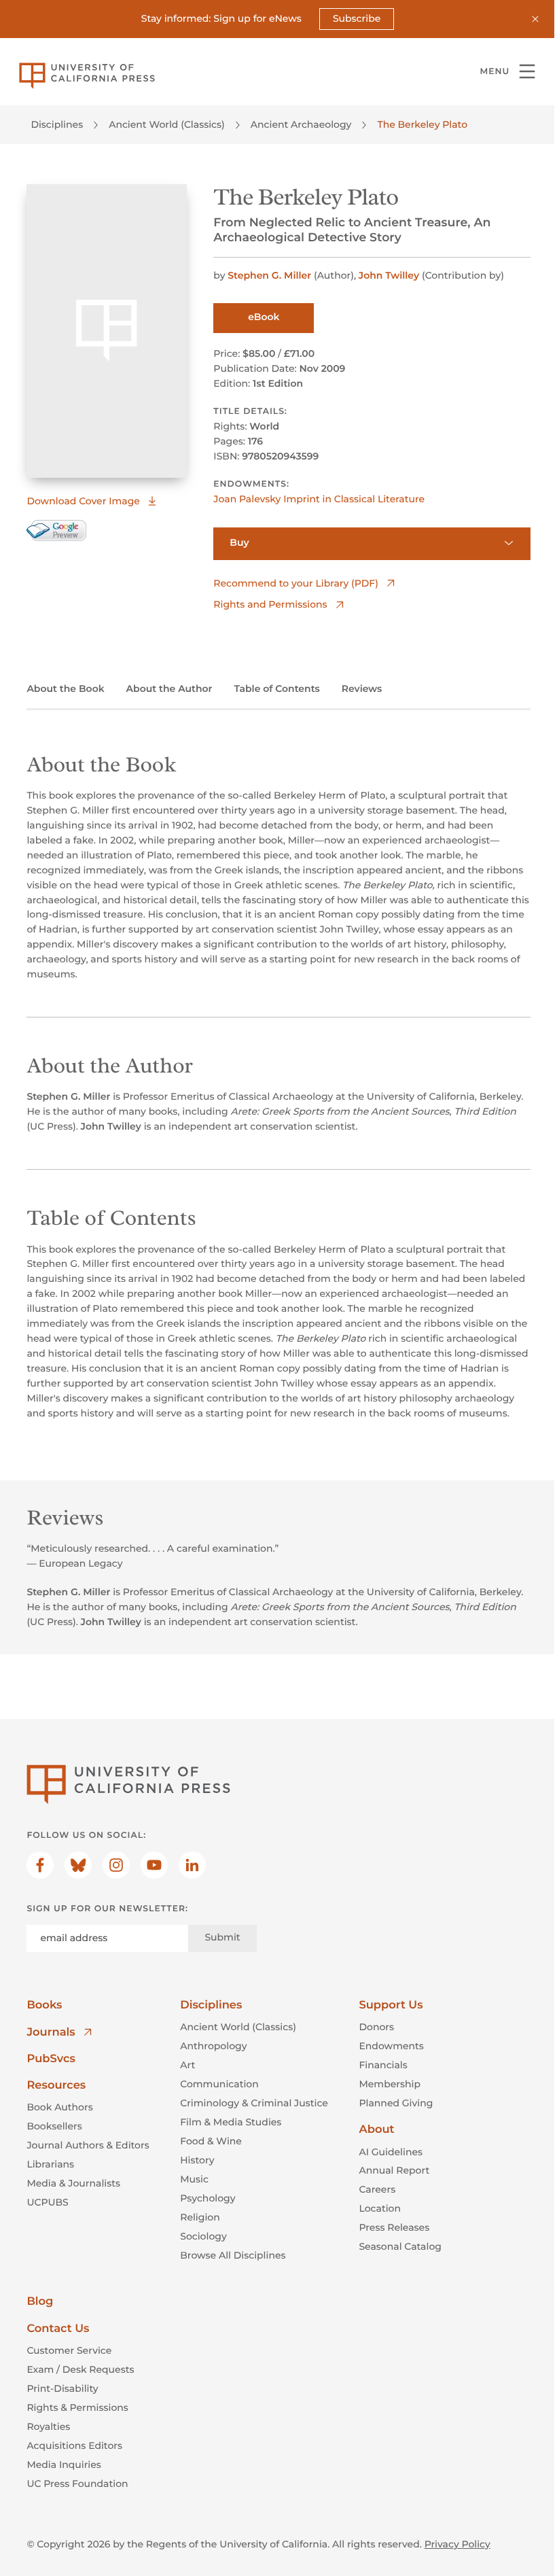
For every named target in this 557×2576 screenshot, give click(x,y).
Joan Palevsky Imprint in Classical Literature (319, 499)
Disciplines (57, 124)
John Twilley (389, 275)
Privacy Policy (457, 2544)
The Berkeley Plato (422, 124)
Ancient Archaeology (301, 124)
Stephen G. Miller (269, 275)
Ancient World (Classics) (167, 124)
